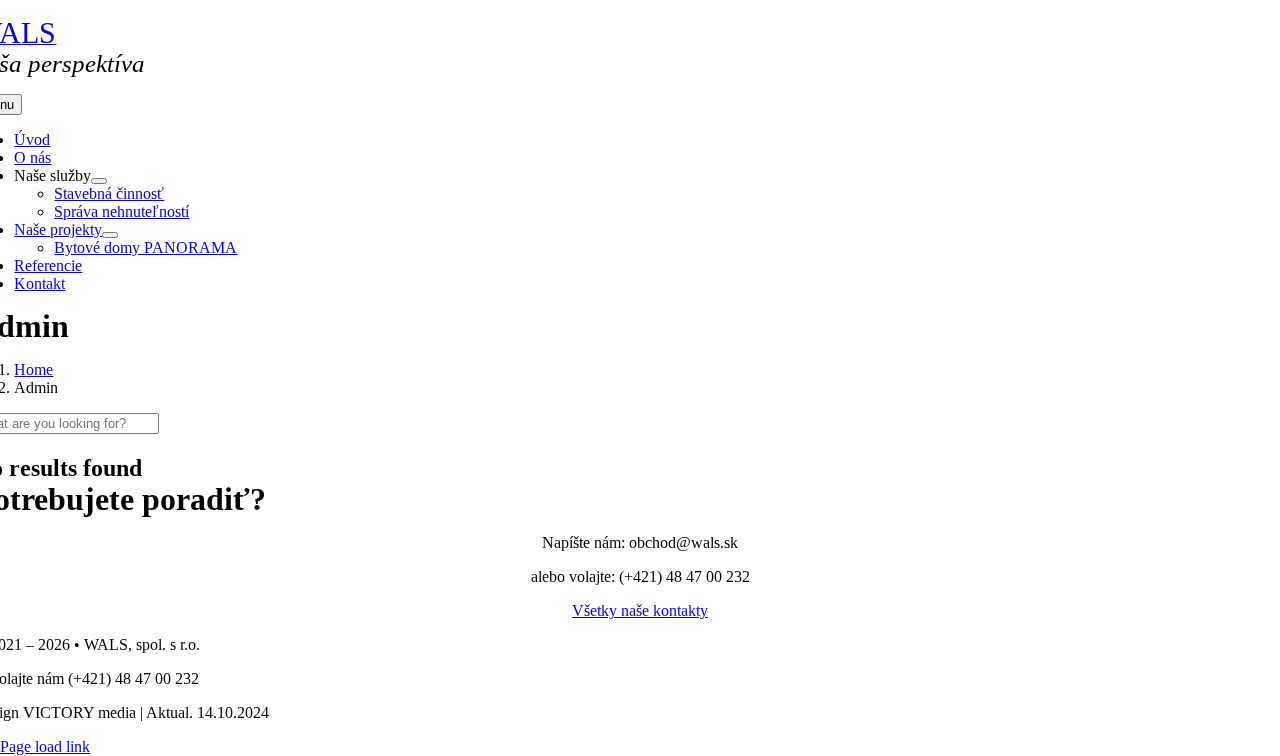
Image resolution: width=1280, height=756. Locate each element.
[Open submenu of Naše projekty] (110, 235)
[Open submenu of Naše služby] (99, 181)
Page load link (45, 746)
